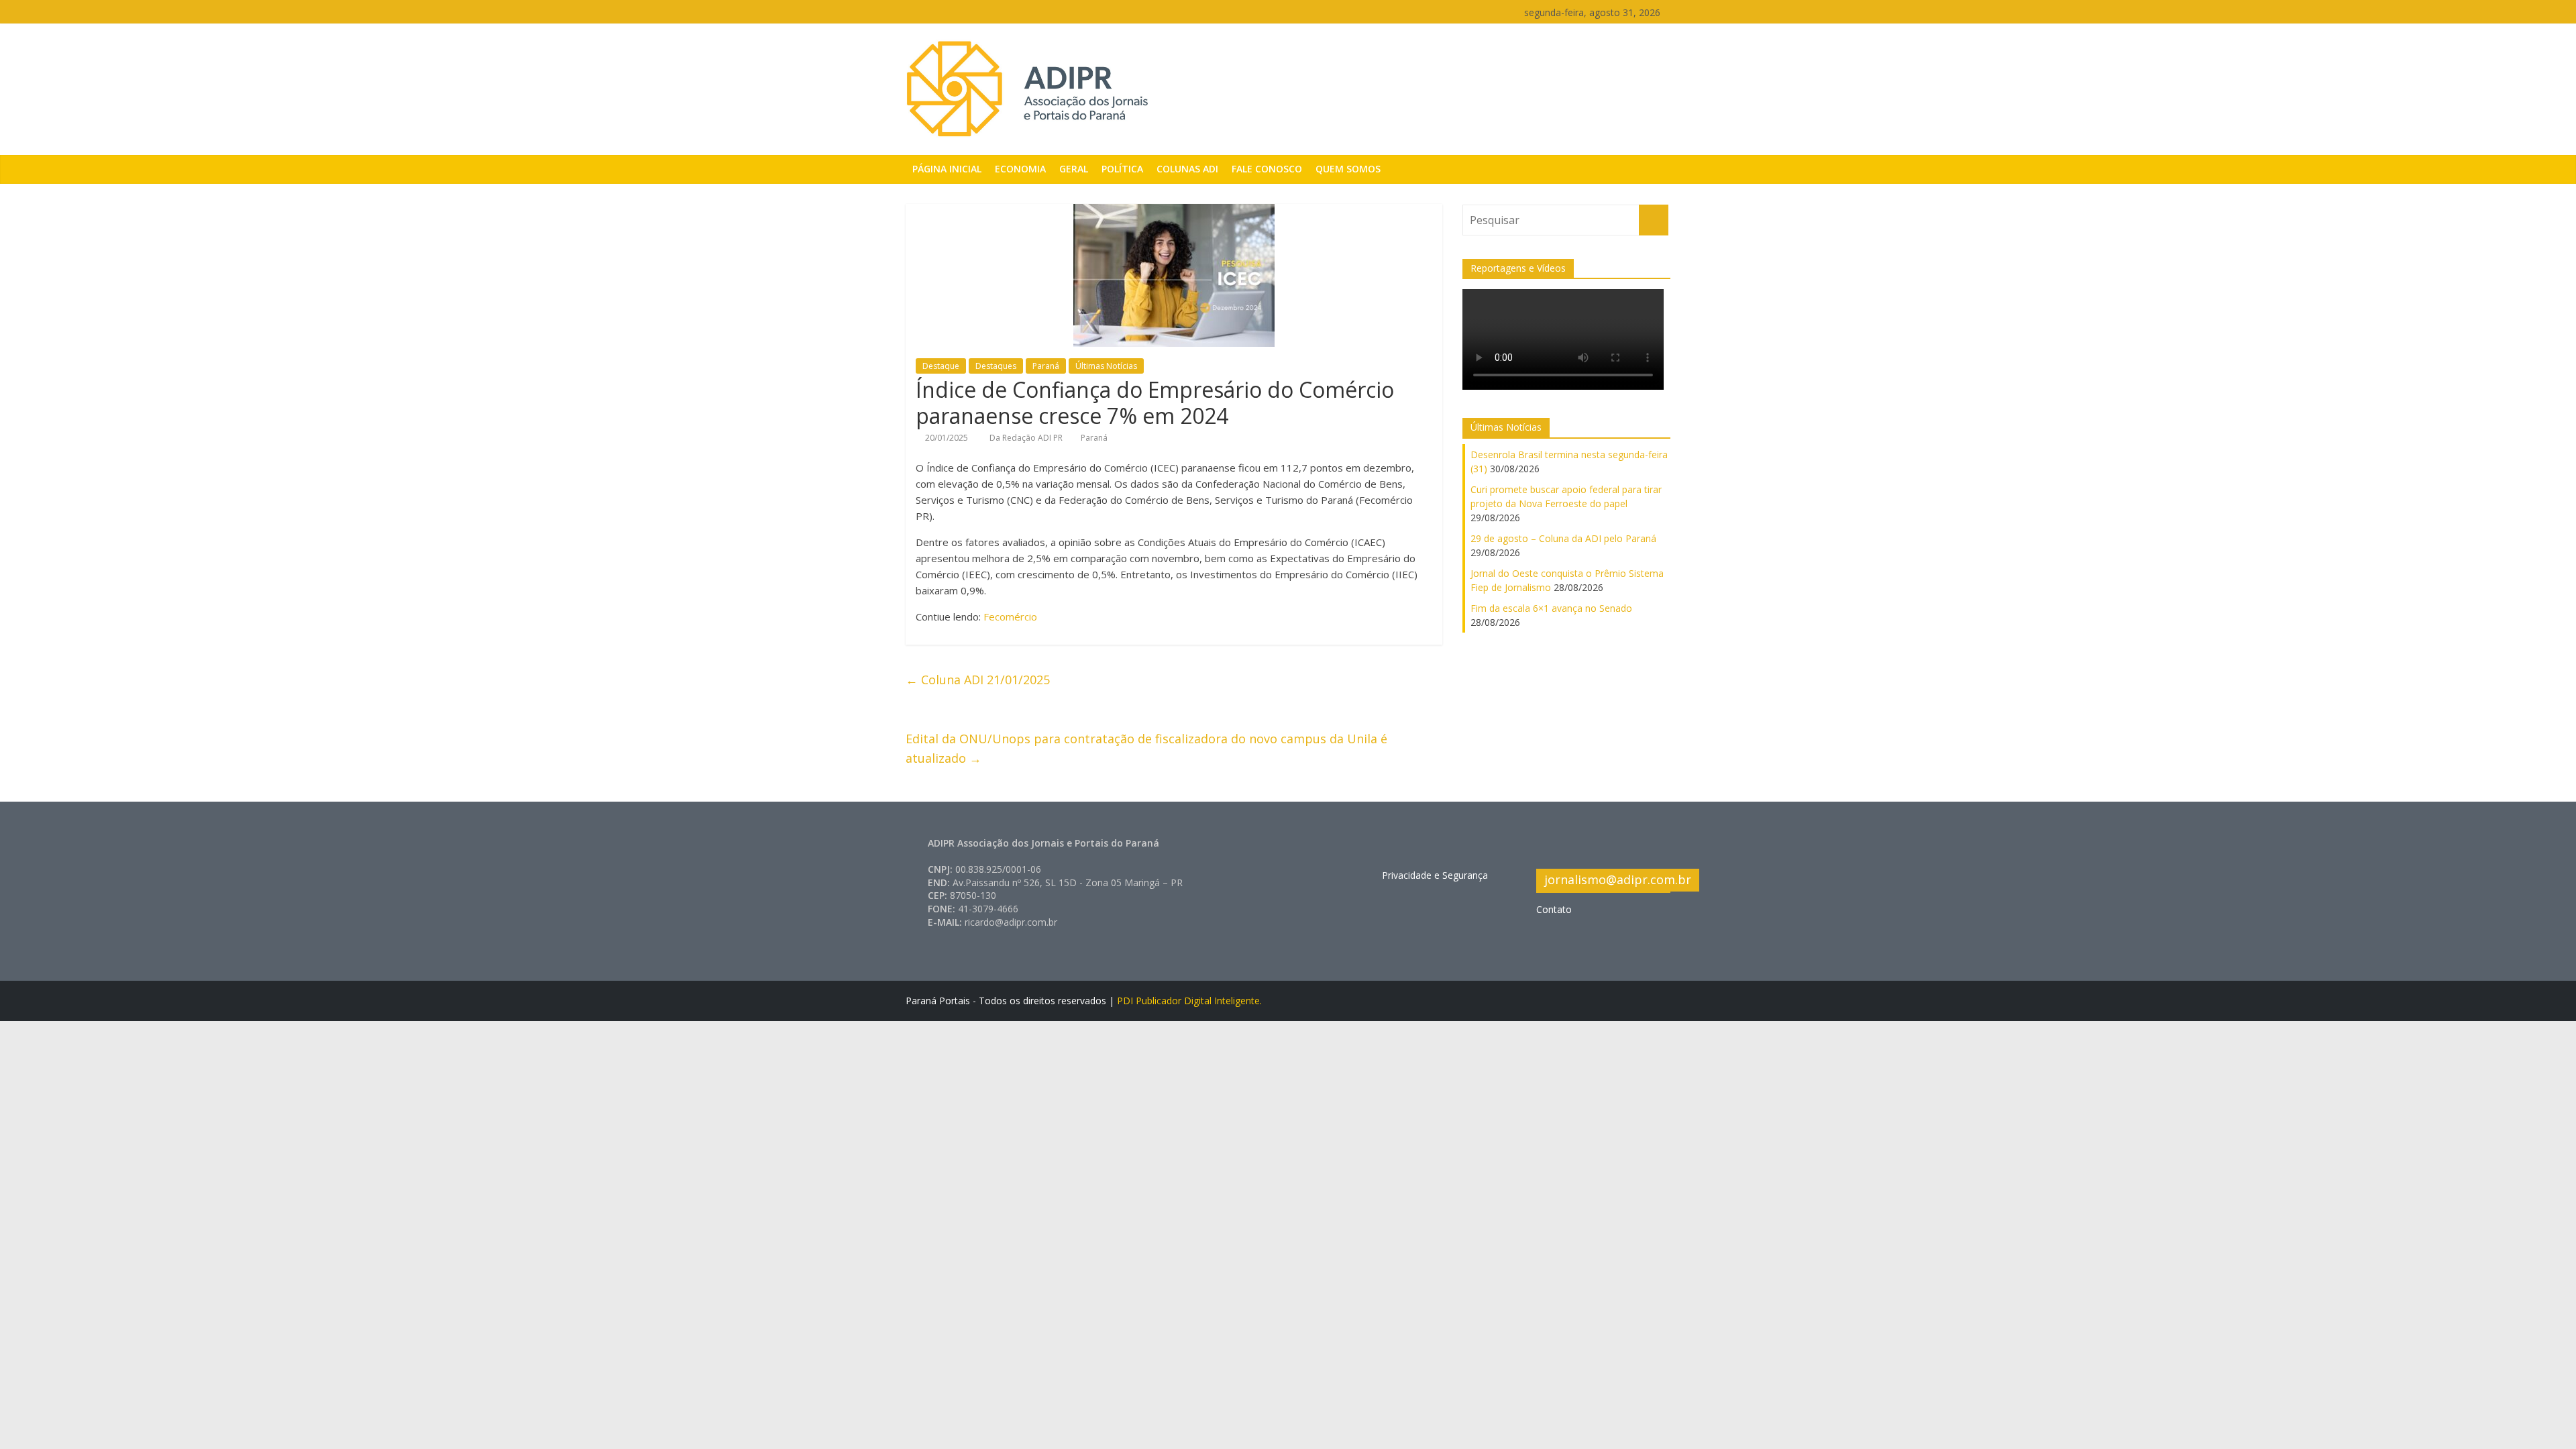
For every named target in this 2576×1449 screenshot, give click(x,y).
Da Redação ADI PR (1027, 438)
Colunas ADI (1187, 169)
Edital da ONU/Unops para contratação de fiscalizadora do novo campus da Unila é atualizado (1146, 748)
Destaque (941, 366)
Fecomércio (1010, 616)
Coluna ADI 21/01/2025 (978, 680)
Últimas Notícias (1106, 366)
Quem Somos (1348, 169)
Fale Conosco (1267, 169)
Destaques (996, 366)
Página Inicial (947, 169)
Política (1122, 169)
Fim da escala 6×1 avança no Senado (1551, 608)
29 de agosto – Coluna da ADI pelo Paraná (1563, 538)
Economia (1020, 169)
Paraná (1046, 366)
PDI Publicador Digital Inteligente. (1189, 1001)
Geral (1074, 169)
